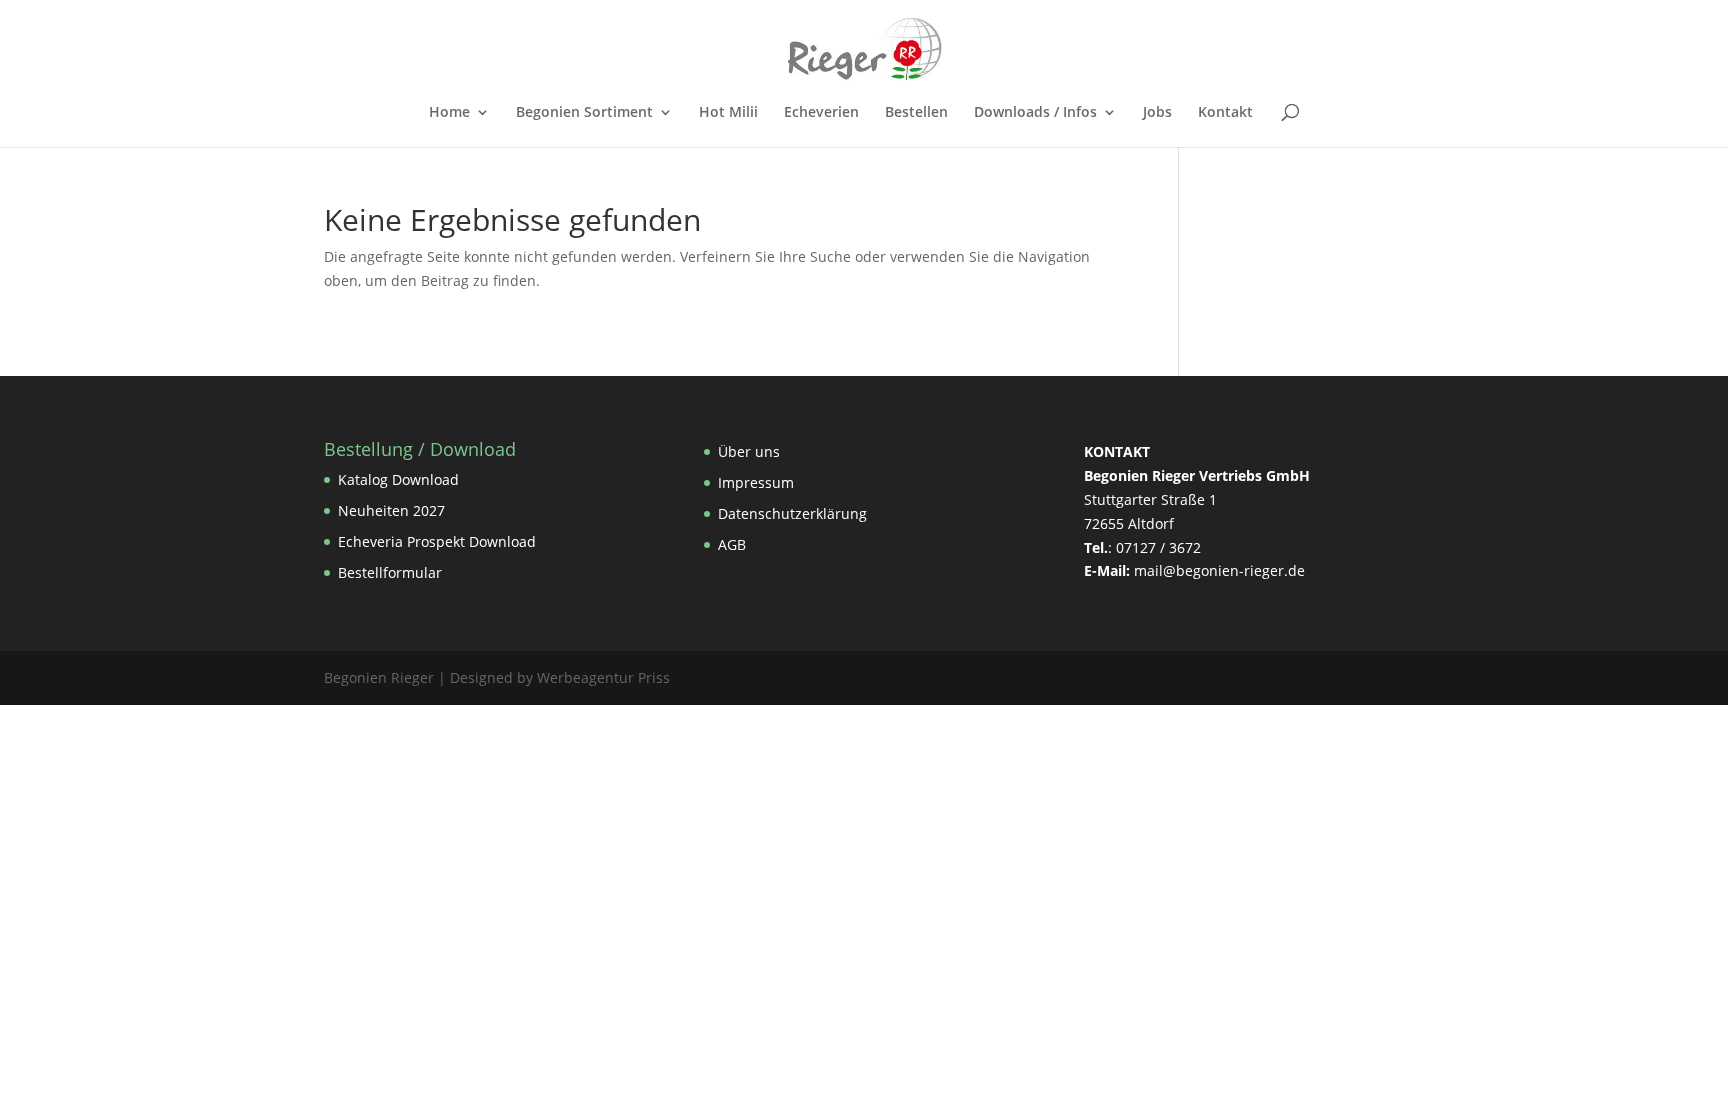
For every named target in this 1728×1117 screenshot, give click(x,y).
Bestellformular (390, 572)
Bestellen (916, 113)
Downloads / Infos (1035, 113)
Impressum (756, 482)
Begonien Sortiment (584, 113)
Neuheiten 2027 (391, 510)
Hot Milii (728, 113)
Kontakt (1225, 113)
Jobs (1157, 113)
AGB (732, 544)
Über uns (749, 451)
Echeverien (821, 113)
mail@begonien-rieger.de (1219, 570)
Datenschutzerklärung (792, 513)
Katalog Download (398, 479)
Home (449, 113)
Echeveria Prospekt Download (437, 541)
